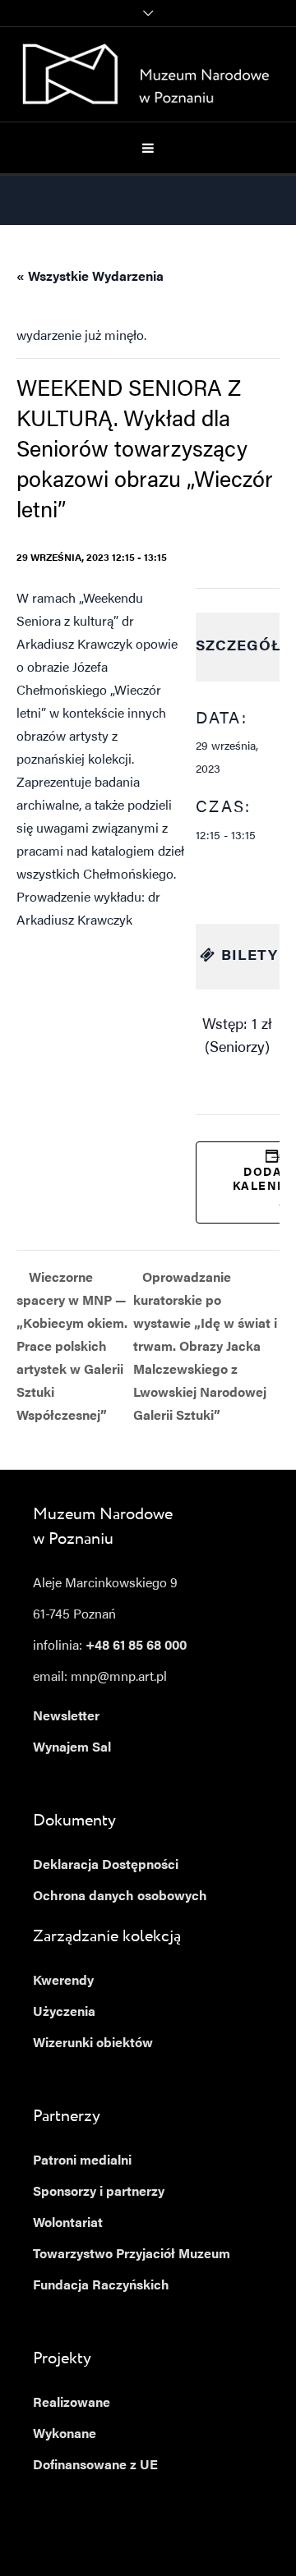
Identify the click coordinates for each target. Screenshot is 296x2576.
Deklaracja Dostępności (106, 1866)
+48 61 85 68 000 (136, 1646)
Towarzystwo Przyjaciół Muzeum (132, 2255)
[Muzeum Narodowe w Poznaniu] (148, 74)
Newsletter (66, 1717)
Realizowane (72, 2404)
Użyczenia (64, 2013)
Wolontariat (68, 2224)
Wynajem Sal (72, 1748)
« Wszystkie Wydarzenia (90, 278)
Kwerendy (63, 1981)
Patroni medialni (82, 2161)
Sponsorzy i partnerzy (99, 2193)
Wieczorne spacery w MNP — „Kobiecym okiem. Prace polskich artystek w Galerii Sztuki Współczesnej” (72, 1348)
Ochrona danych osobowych (120, 1897)
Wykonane (65, 2435)
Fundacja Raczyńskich (101, 2286)
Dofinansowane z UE (95, 2466)
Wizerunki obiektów (93, 2044)
